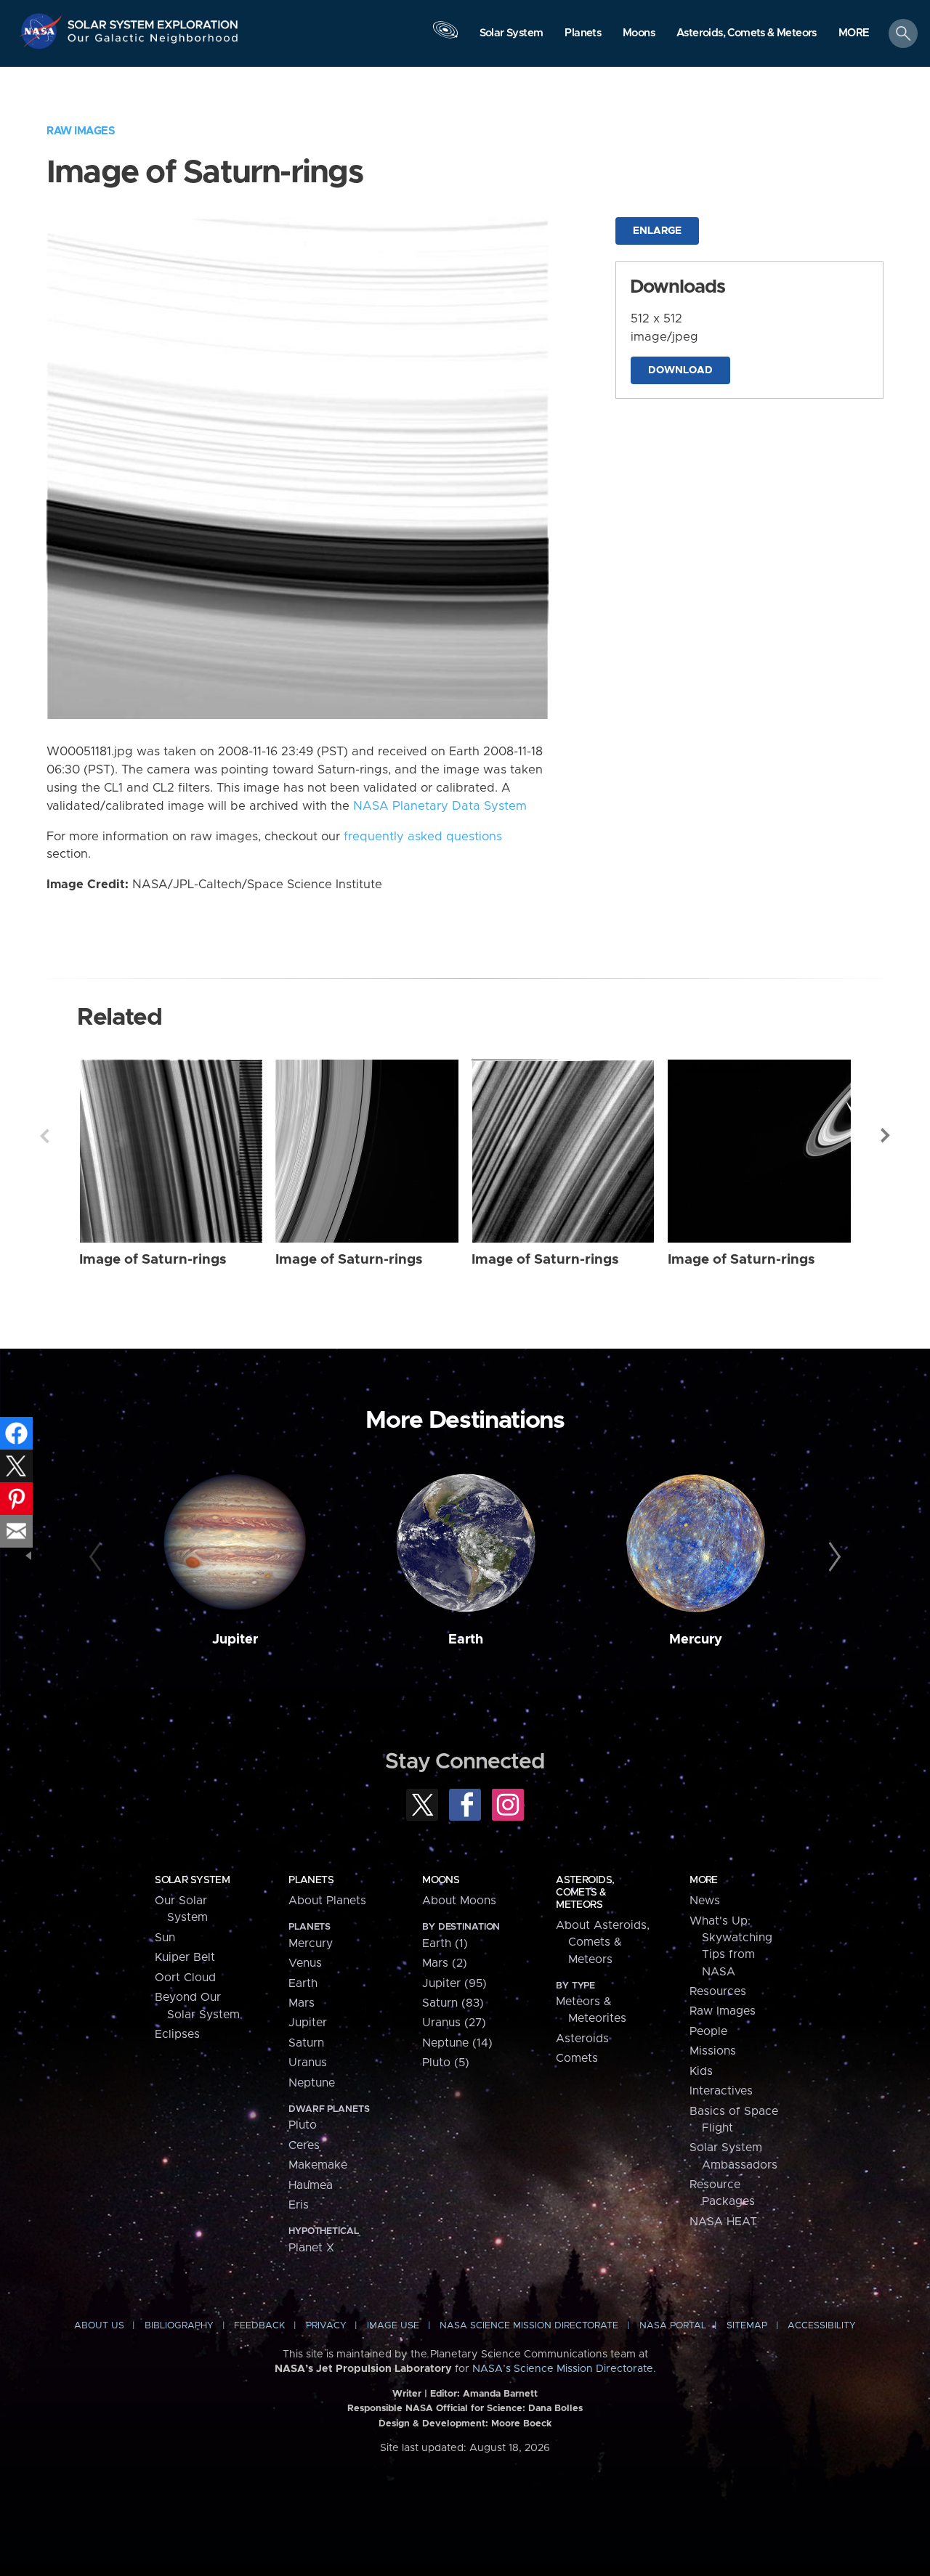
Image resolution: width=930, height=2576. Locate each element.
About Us (99, 2326)
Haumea (311, 2185)
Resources (718, 1991)
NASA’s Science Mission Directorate (563, 2369)
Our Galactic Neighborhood (153, 42)
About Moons (459, 1901)
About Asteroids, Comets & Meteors (603, 1942)
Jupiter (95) (454, 1983)
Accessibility (822, 2326)
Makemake (318, 2165)
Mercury (696, 1640)
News (705, 1901)
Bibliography (179, 2326)
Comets (577, 2058)
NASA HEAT (723, 2222)
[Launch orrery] (445, 37)
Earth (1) (445, 1943)
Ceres (304, 2145)
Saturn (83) (453, 2003)
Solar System (192, 1880)
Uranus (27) (454, 2023)
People (708, 2031)
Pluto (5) (446, 2063)
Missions (713, 2051)
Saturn (306, 2043)
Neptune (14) (457, 2043)
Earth (466, 1640)
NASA (43, 31)
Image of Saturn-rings (153, 1260)
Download (680, 370)
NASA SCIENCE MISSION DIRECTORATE (529, 2326)
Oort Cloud (185, 1978)
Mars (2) (445, 1963)
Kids (701, 2071)
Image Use (393, 2326)
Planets (311, 1880)
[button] (854, 34)
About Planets (327, 1901)
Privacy (326, 2326)
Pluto (303, 2125)
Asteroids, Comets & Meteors (585, 1893)
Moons (441, 1880)
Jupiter (235, 1640)
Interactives (721, 2091)
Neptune (312, 2083)
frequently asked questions (423, 837)
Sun (165, 1938)
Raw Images (81, 131)
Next (886, 1136)
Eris (299, 2205)
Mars (302, 2003)
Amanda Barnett (500, 2394)
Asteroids (582, 2039)
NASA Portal (673, 2326)
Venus (305, 1963)
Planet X (311, 2248)
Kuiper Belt (185, 1957)
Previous (44, 1136)
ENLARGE (657, 231)
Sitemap (747, 2326)
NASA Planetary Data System (440, 806)
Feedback (259, 2326)
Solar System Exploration (153, 21)
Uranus (308, 2063)
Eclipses (177, 2034)
